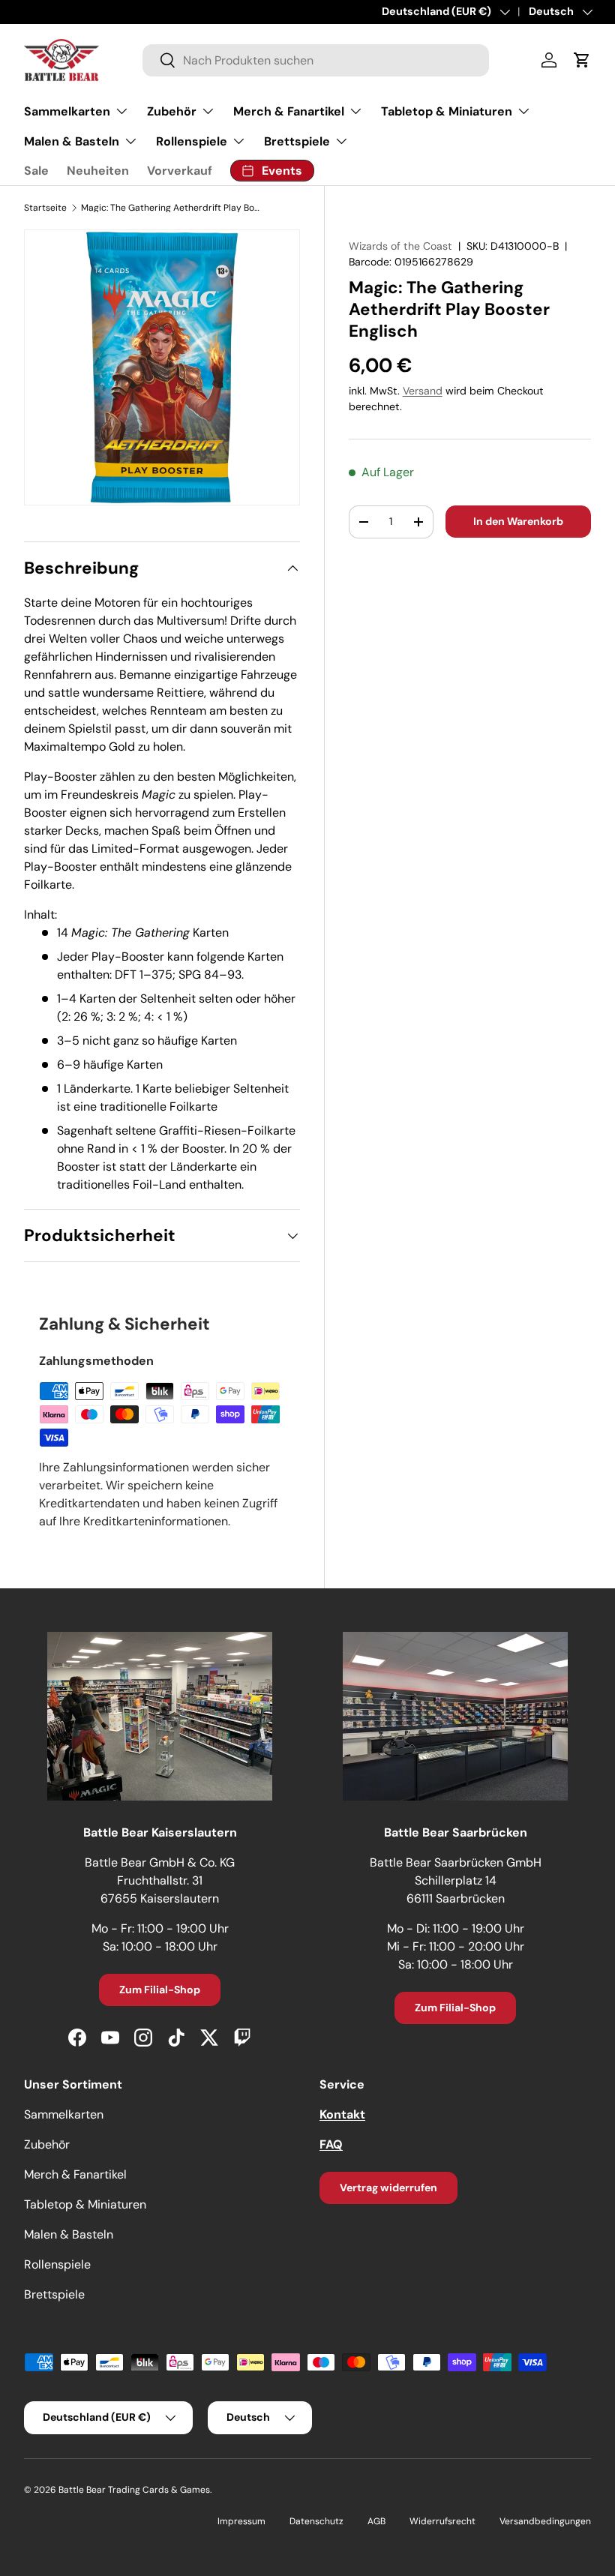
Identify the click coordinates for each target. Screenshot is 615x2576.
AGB (376, 2521)
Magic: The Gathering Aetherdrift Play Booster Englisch (171, 208)
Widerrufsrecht (442, 2521)
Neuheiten (98, 171)
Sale (36, 171)
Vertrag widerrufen (388, 2188)
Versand (423, 391)
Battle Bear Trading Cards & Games (134, 2490)
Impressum (241, 2521)
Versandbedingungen (545, 2521)
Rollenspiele (57, 2264)
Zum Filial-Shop (160, 1990)
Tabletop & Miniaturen (85, 2204)
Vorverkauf (180, 171)
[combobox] (316, 60)
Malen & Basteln (69, 2234)
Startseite (45, 208)
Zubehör (47, 2144)
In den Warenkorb (518, 521)
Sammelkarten (64, 2114)
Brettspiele (54, 2294)
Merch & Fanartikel (75, 2174)
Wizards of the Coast (400, 246)
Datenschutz (316, 2521)
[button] (582, 60)
